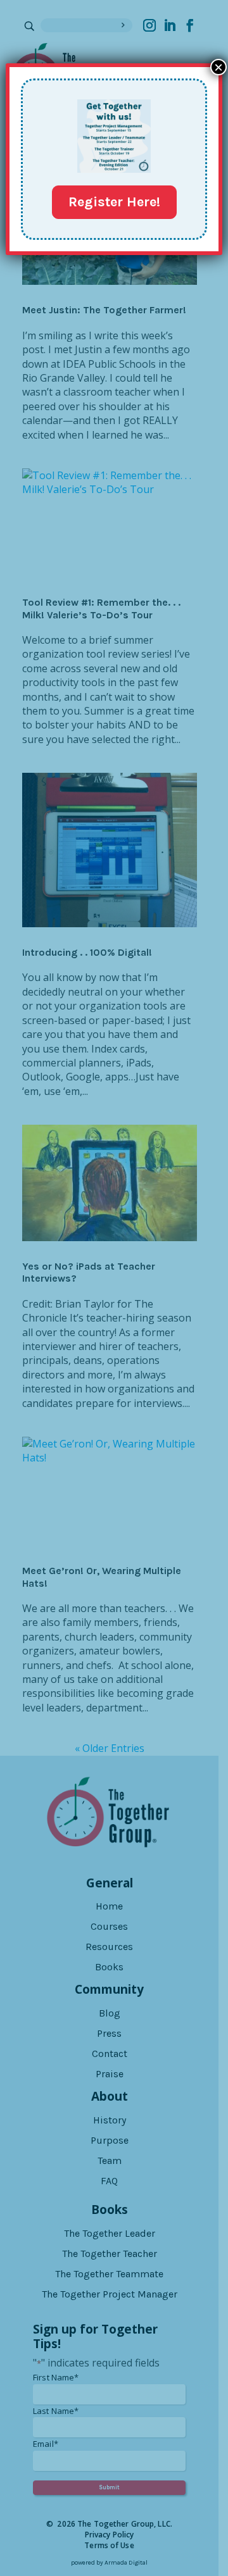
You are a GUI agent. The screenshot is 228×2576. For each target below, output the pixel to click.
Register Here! (114, 202)
